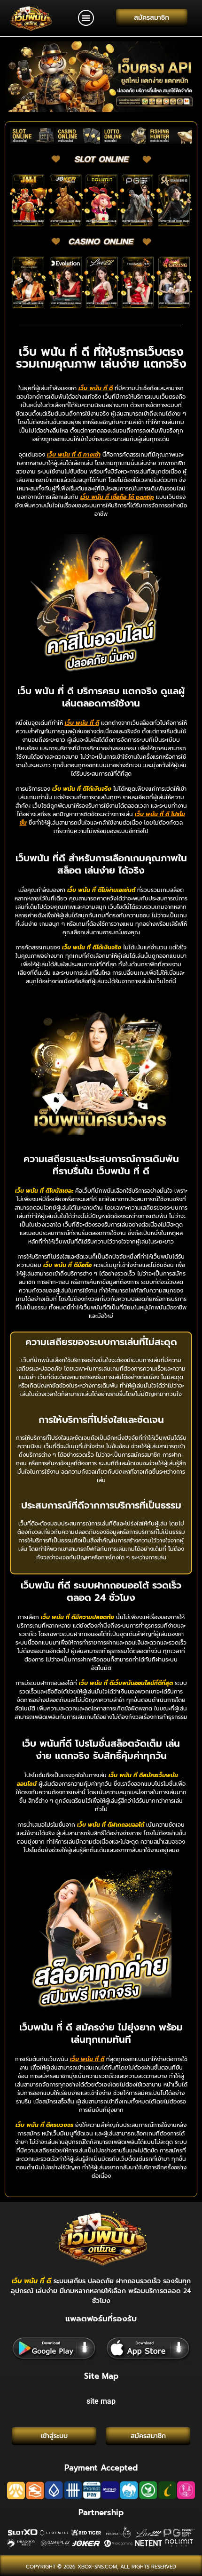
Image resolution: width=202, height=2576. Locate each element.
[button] (86, 18)
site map (101, 2401)
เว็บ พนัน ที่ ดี (31, 2281)
